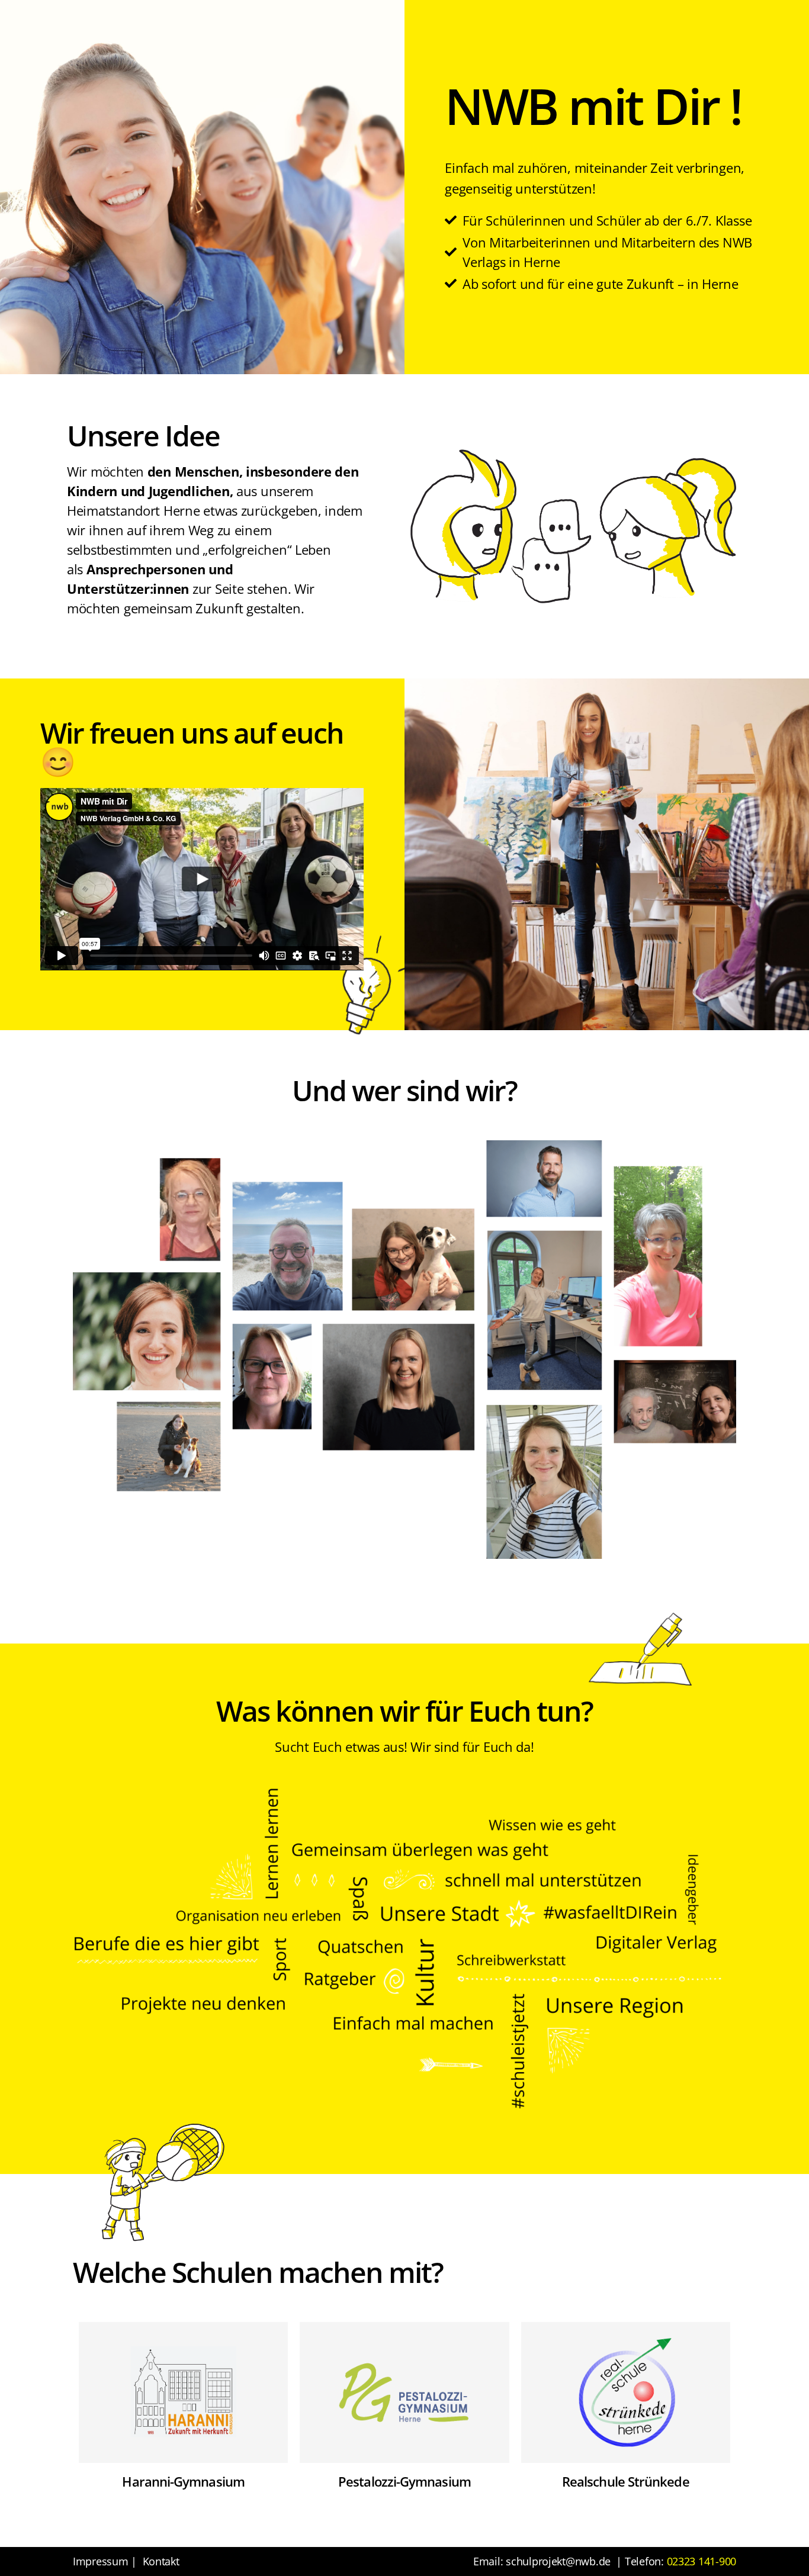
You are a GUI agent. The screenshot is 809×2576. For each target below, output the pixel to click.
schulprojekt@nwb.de (558, 2561)
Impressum (101, 2561)
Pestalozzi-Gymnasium (404, 2481)
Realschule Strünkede (626, 2481)
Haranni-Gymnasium (183, 2481)
